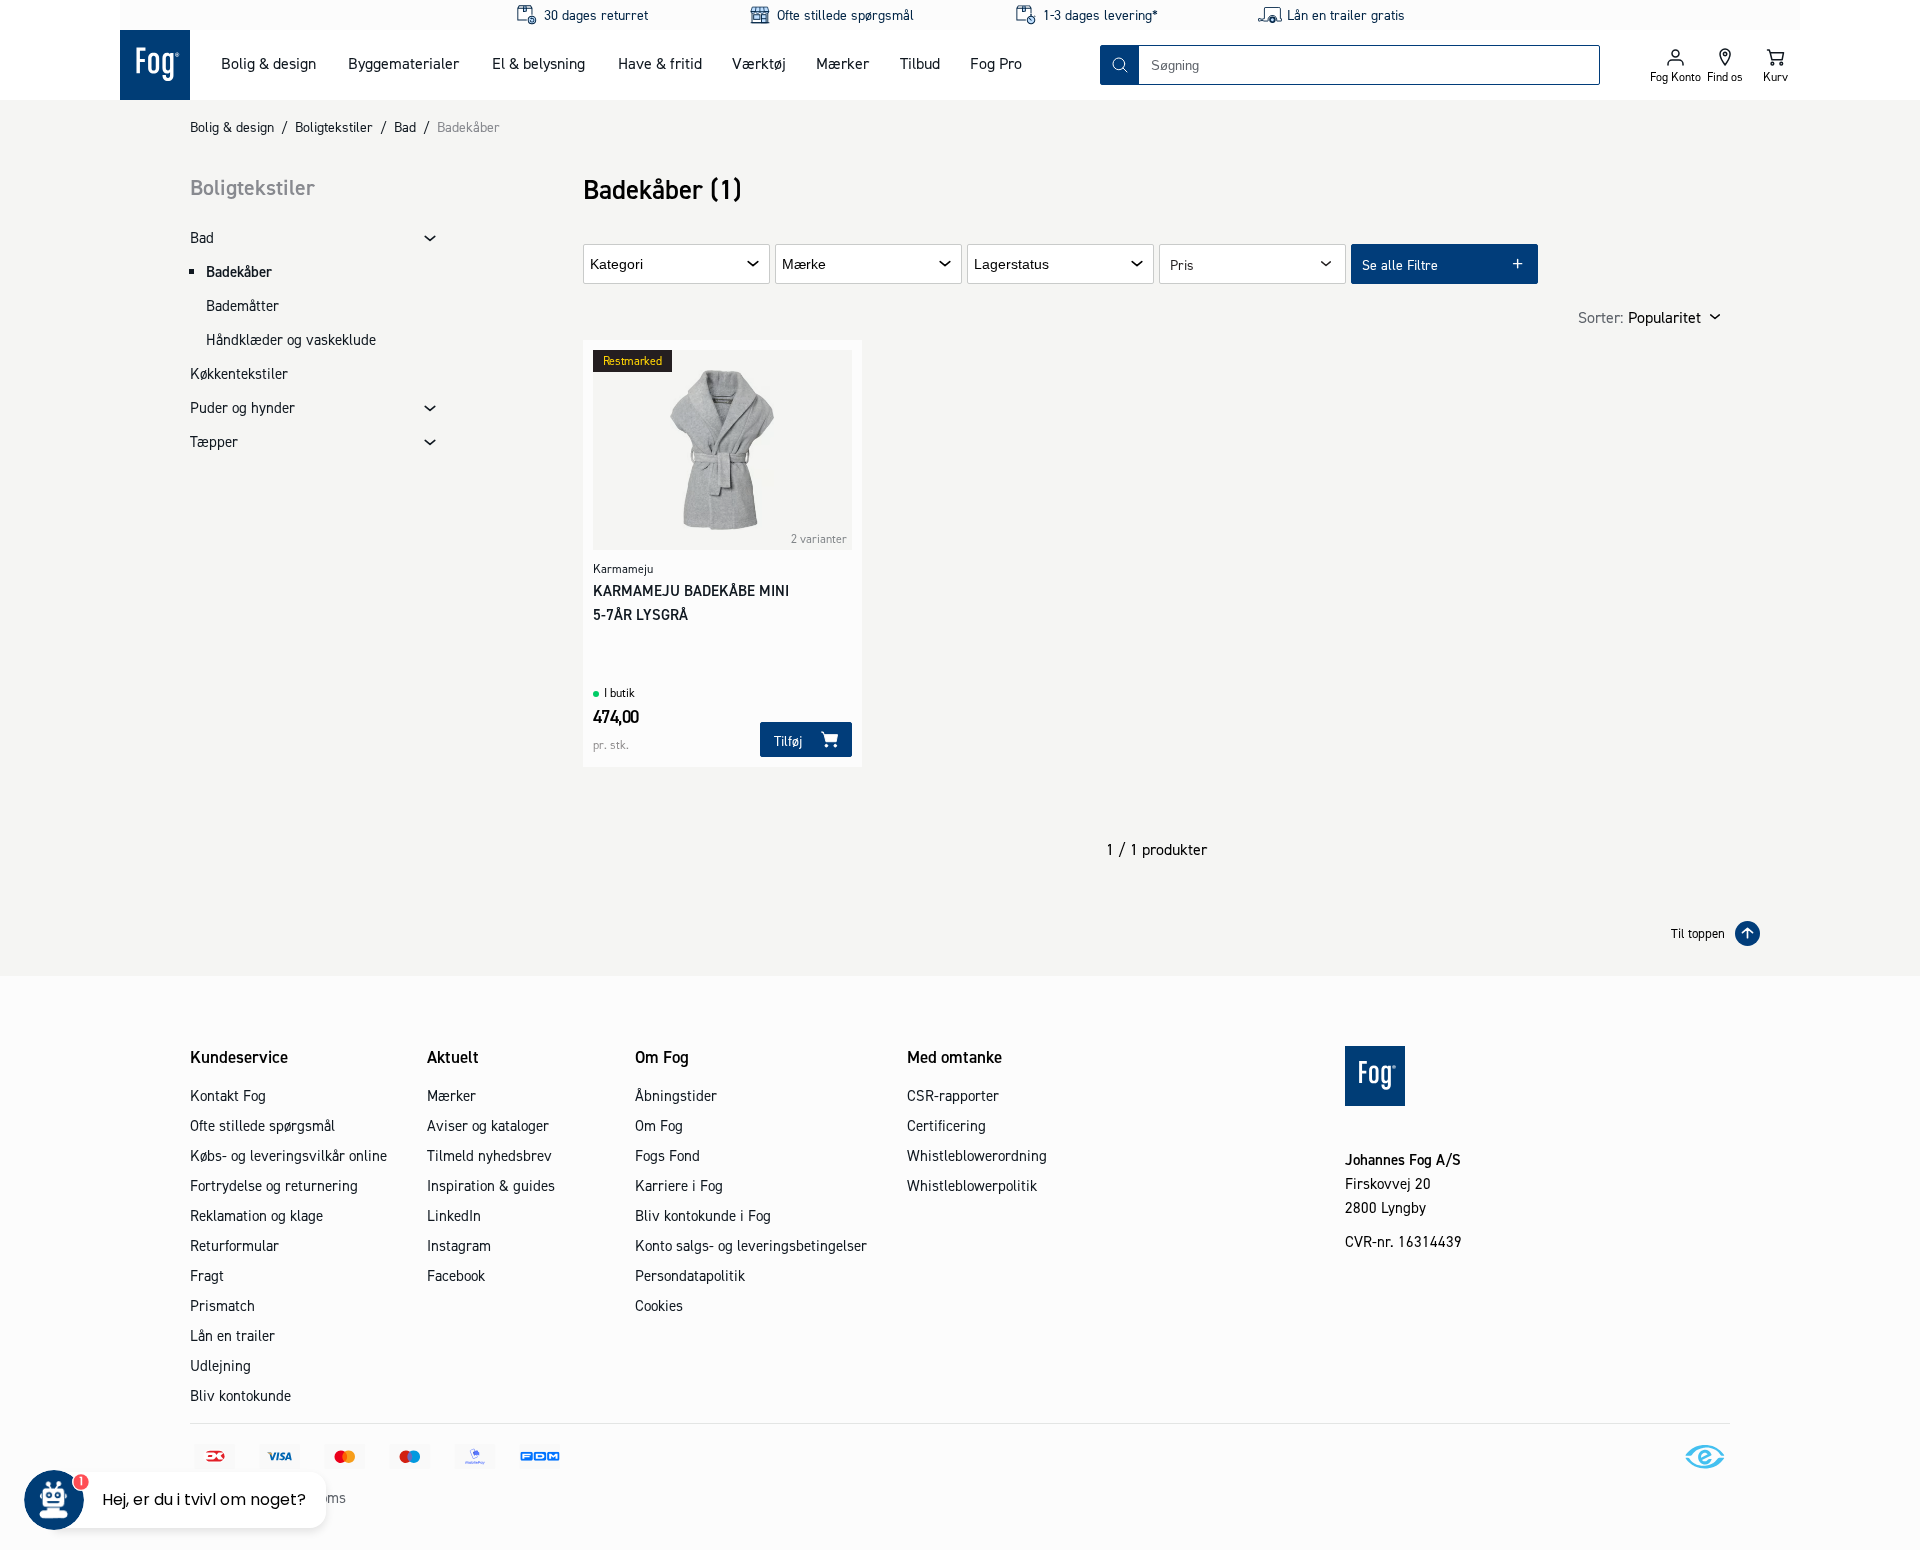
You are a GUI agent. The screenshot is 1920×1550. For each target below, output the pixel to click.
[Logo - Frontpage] (155, 65)
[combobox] (1369, 65)
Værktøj (759, 63)
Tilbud (920, 63)
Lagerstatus (1011, 264)
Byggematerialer (403, 63)
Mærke (804, 264)
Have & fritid (660, 63)
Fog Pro (996, 63)
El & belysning (538, 63)
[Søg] (1120, 65)
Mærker (842, 63)
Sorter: (1600, 317)
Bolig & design (268, 63)
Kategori (616, 264)
